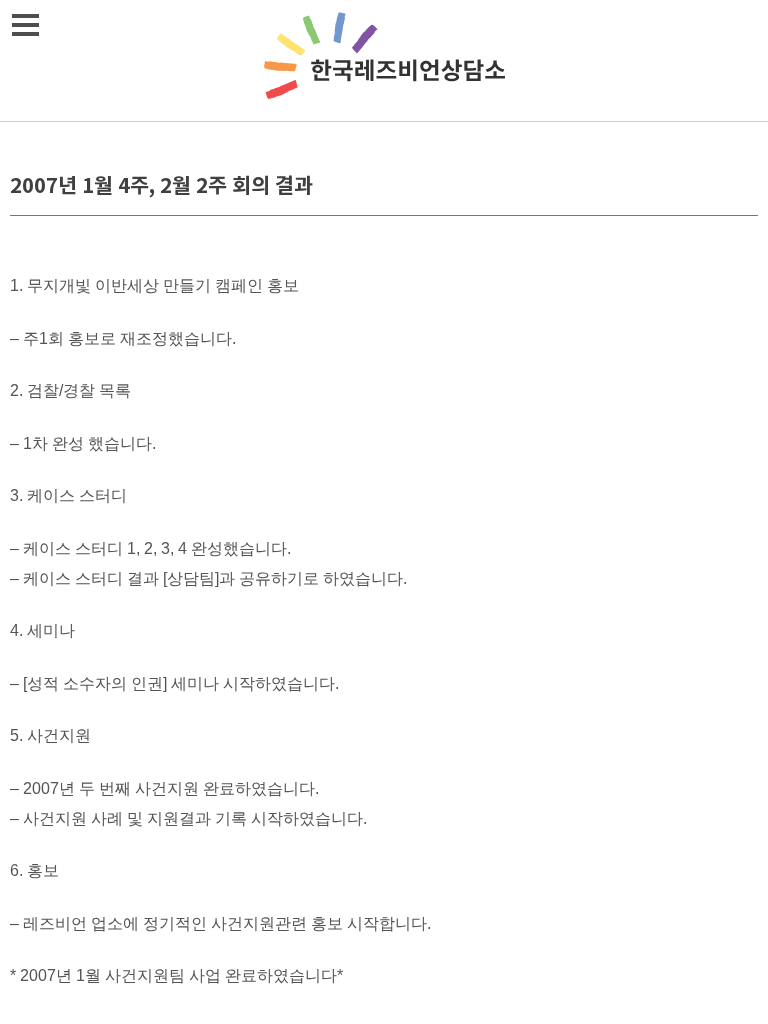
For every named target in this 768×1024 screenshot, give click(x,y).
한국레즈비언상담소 (384, 60)
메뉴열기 (25, 25)
